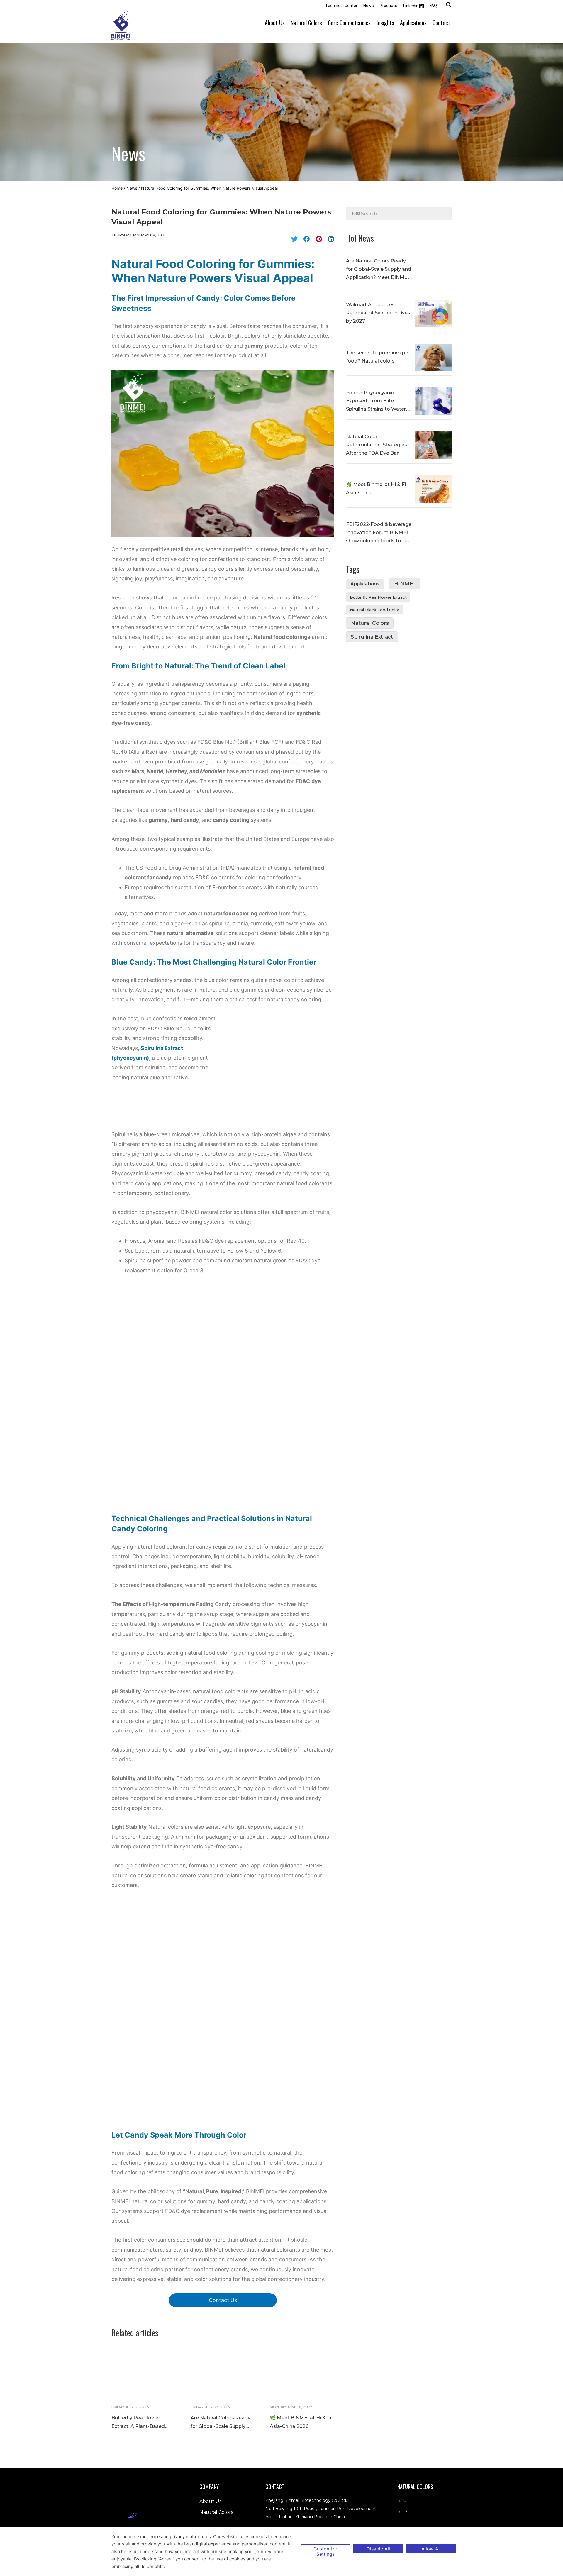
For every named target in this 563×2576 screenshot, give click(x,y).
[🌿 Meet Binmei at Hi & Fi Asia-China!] (433, 489)
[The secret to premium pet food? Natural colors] (433, 357)
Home (117, 188)
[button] (449, 5)
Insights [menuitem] (385, 23)
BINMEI (405, 584)
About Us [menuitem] (275, 23)
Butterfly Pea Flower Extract (378, 597)
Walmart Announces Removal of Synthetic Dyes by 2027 (378, 313)
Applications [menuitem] (413, 23)
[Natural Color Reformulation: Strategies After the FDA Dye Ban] (433, 445)
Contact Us (223, 2300)
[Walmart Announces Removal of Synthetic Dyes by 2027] (433, 313)
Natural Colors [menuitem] (306, 23)
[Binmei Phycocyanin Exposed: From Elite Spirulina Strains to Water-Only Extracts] (433, 401)
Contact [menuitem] (441, 23)
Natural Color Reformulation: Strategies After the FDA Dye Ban (377, 445)
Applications (365, 584)
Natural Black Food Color (375, 610)
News (132, 188)
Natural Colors (370, 623)
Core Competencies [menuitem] (349, 23)
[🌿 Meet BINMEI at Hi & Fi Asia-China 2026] (302, 2374)
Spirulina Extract (372, 637)
